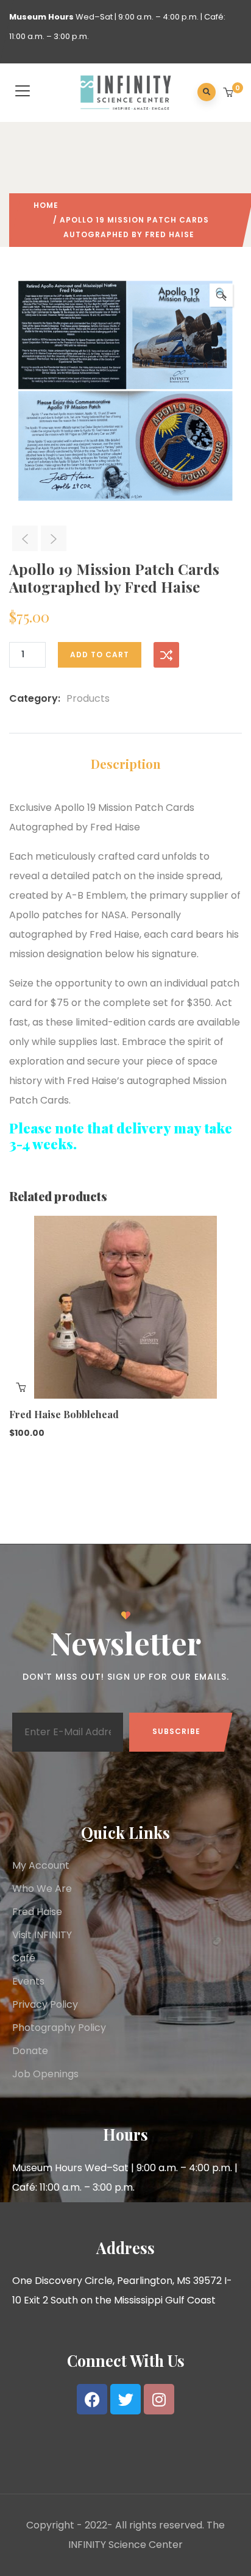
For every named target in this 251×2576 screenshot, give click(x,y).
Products (88, 698)
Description (126, 764)
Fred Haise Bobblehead (64, 1414)
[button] (229, 93)
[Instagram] (159, 2399)
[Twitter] (125, 2399)
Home (46, 205)
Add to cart (100, 655)
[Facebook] (92, 2399)
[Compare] (166, 655)
